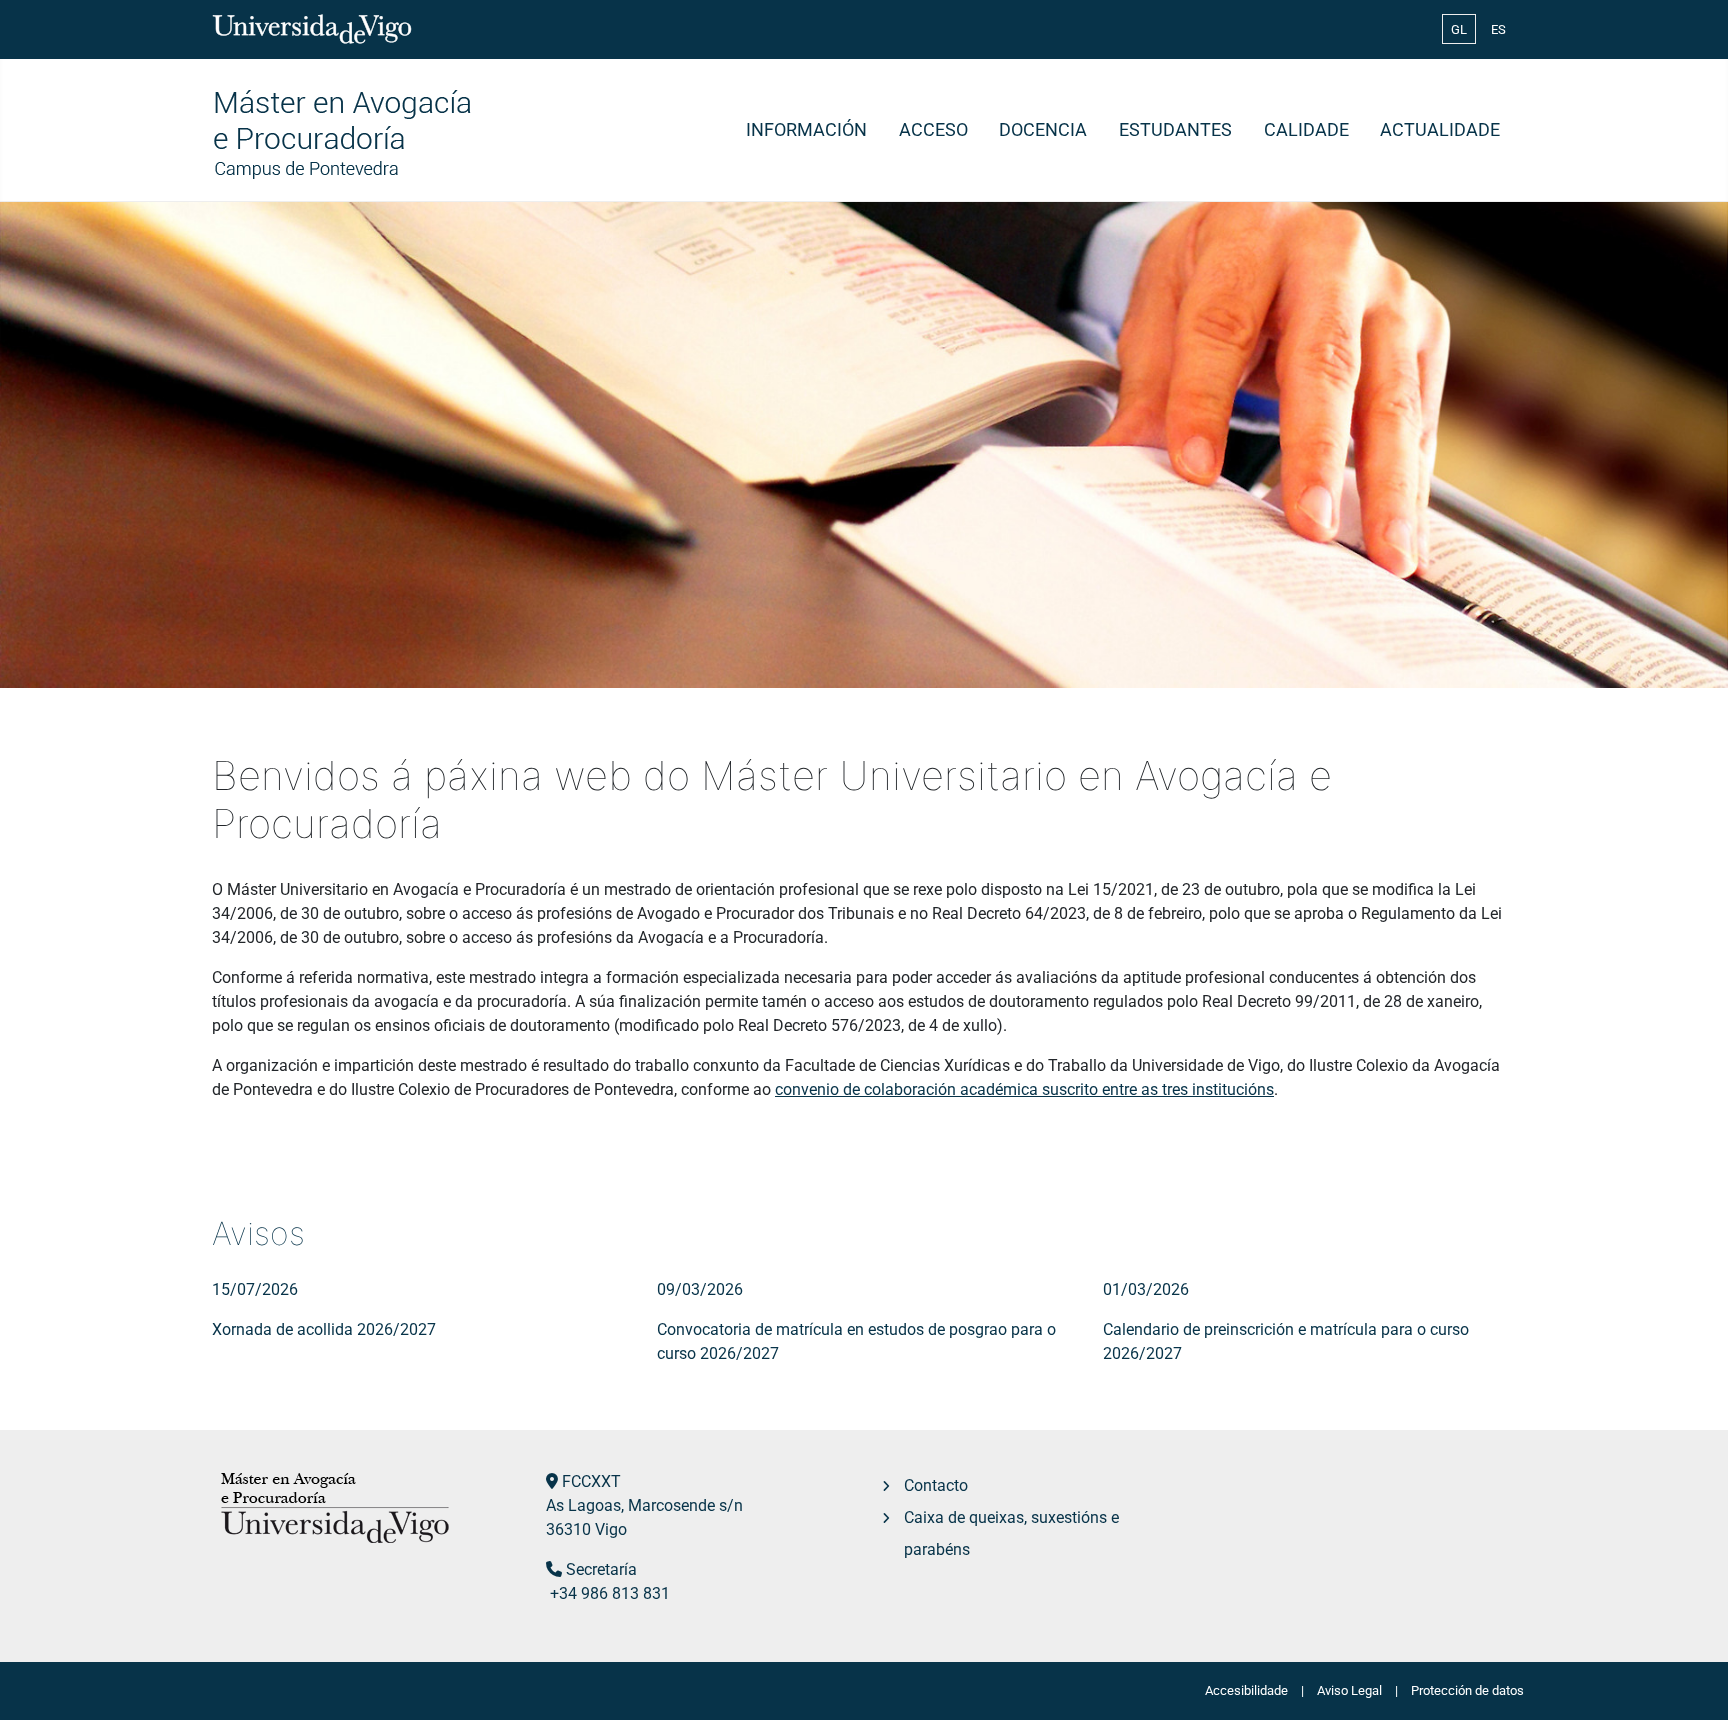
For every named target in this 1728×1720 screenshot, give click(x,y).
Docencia (1043, 130)
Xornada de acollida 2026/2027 (324, 1329)
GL (1459, 29)
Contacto (936, 1485)
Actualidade (1440, 130)
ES (1498, 29)
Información (806, 130)
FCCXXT (591, 1481)
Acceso (933, 130)
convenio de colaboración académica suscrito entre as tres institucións (1024, 1089)
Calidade (1306, 130)
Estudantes (1175, 130)
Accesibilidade (1246, 1690)
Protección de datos (1467, 1690)
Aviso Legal (1349, 1690)
